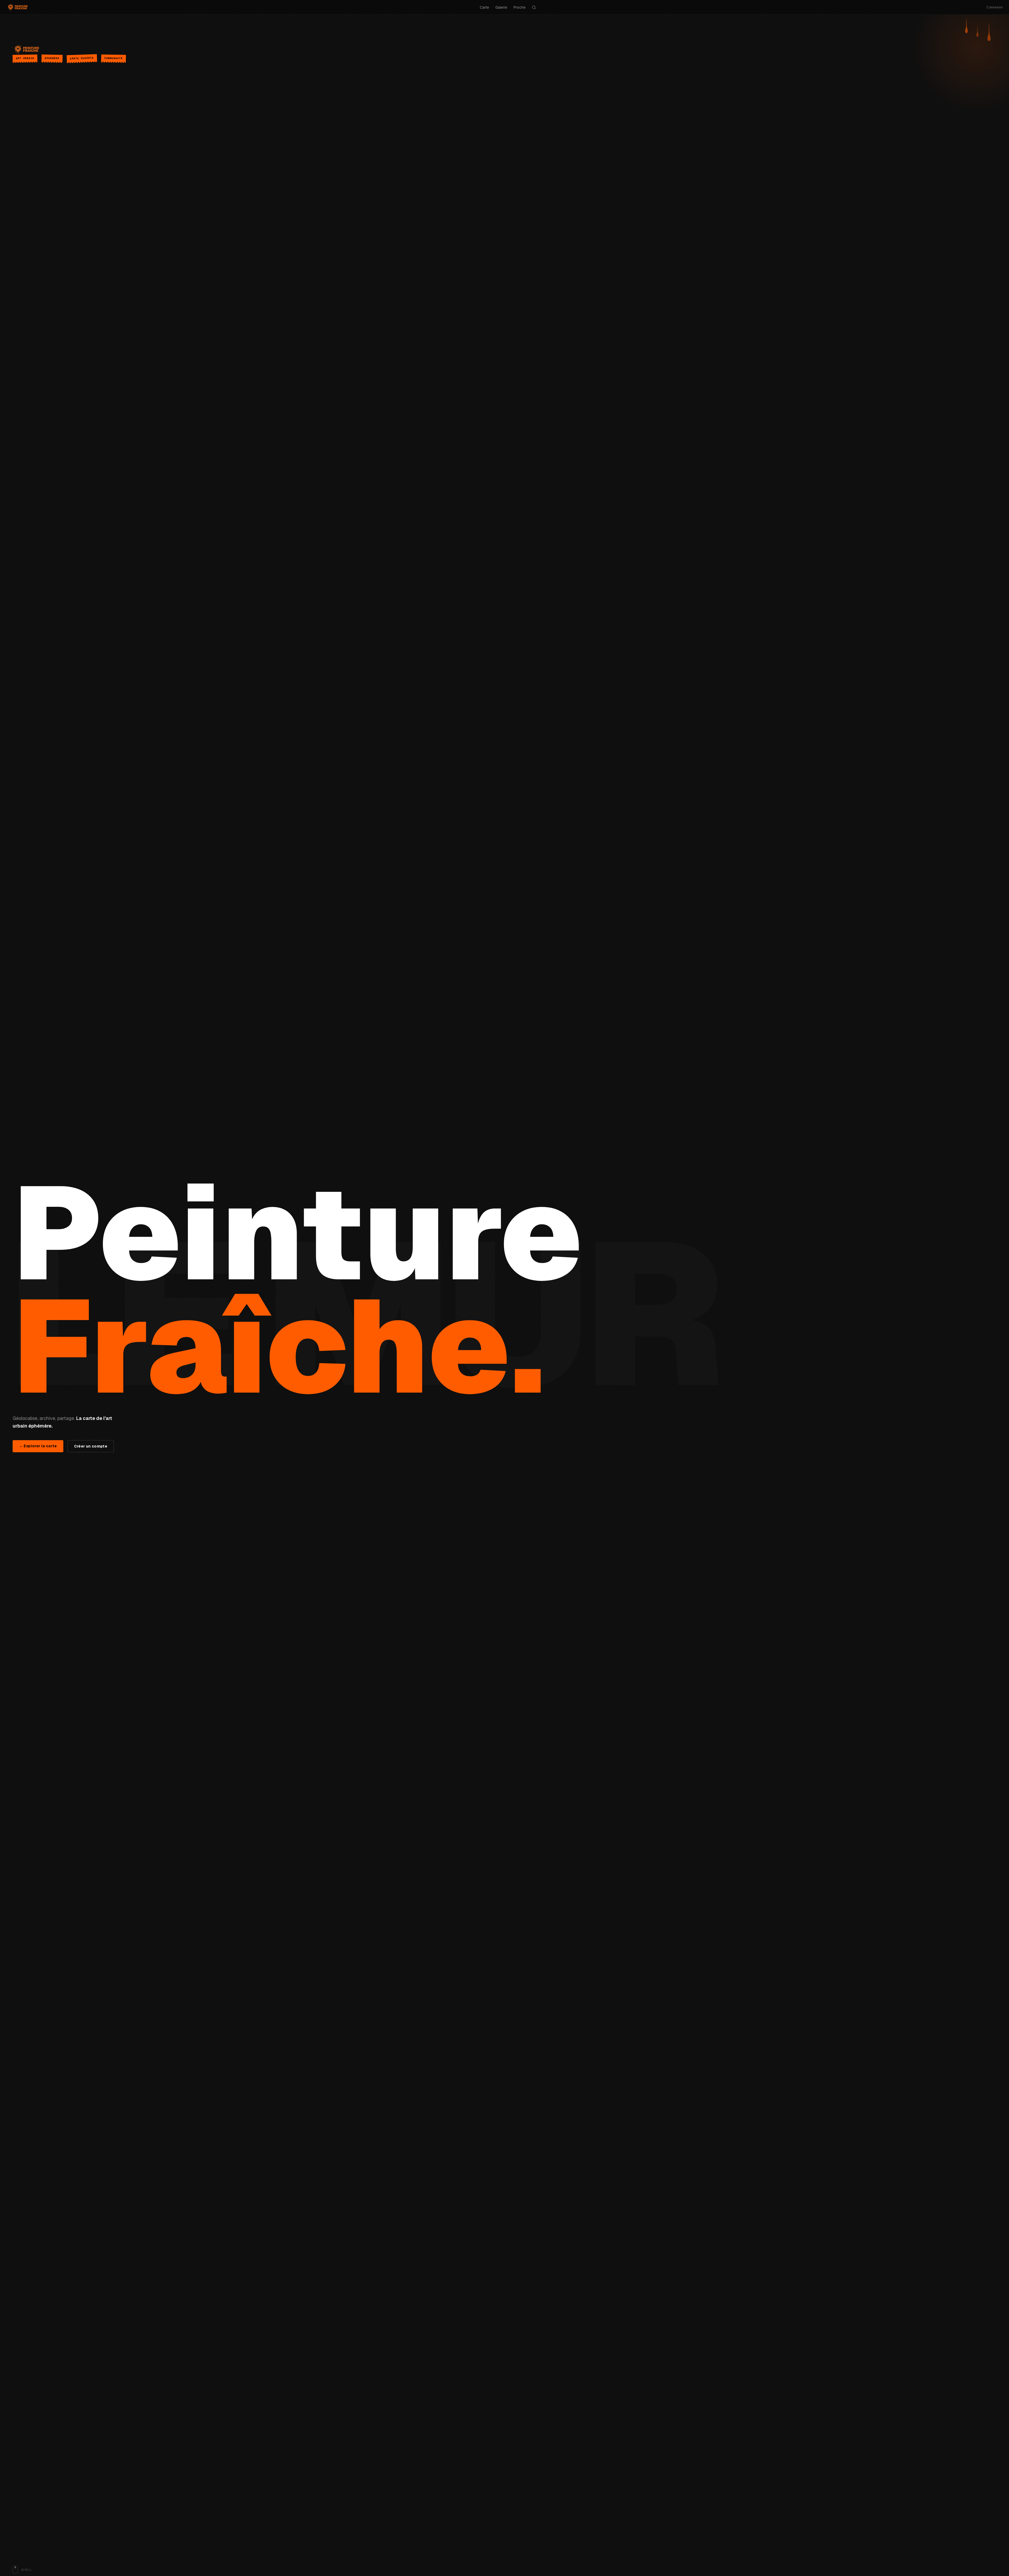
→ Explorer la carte (38, 1446)
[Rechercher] (534, 7)
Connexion (995, 7)
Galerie (501, 7)
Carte (484, 7)
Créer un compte (91, 1446)
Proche (519, 7)
